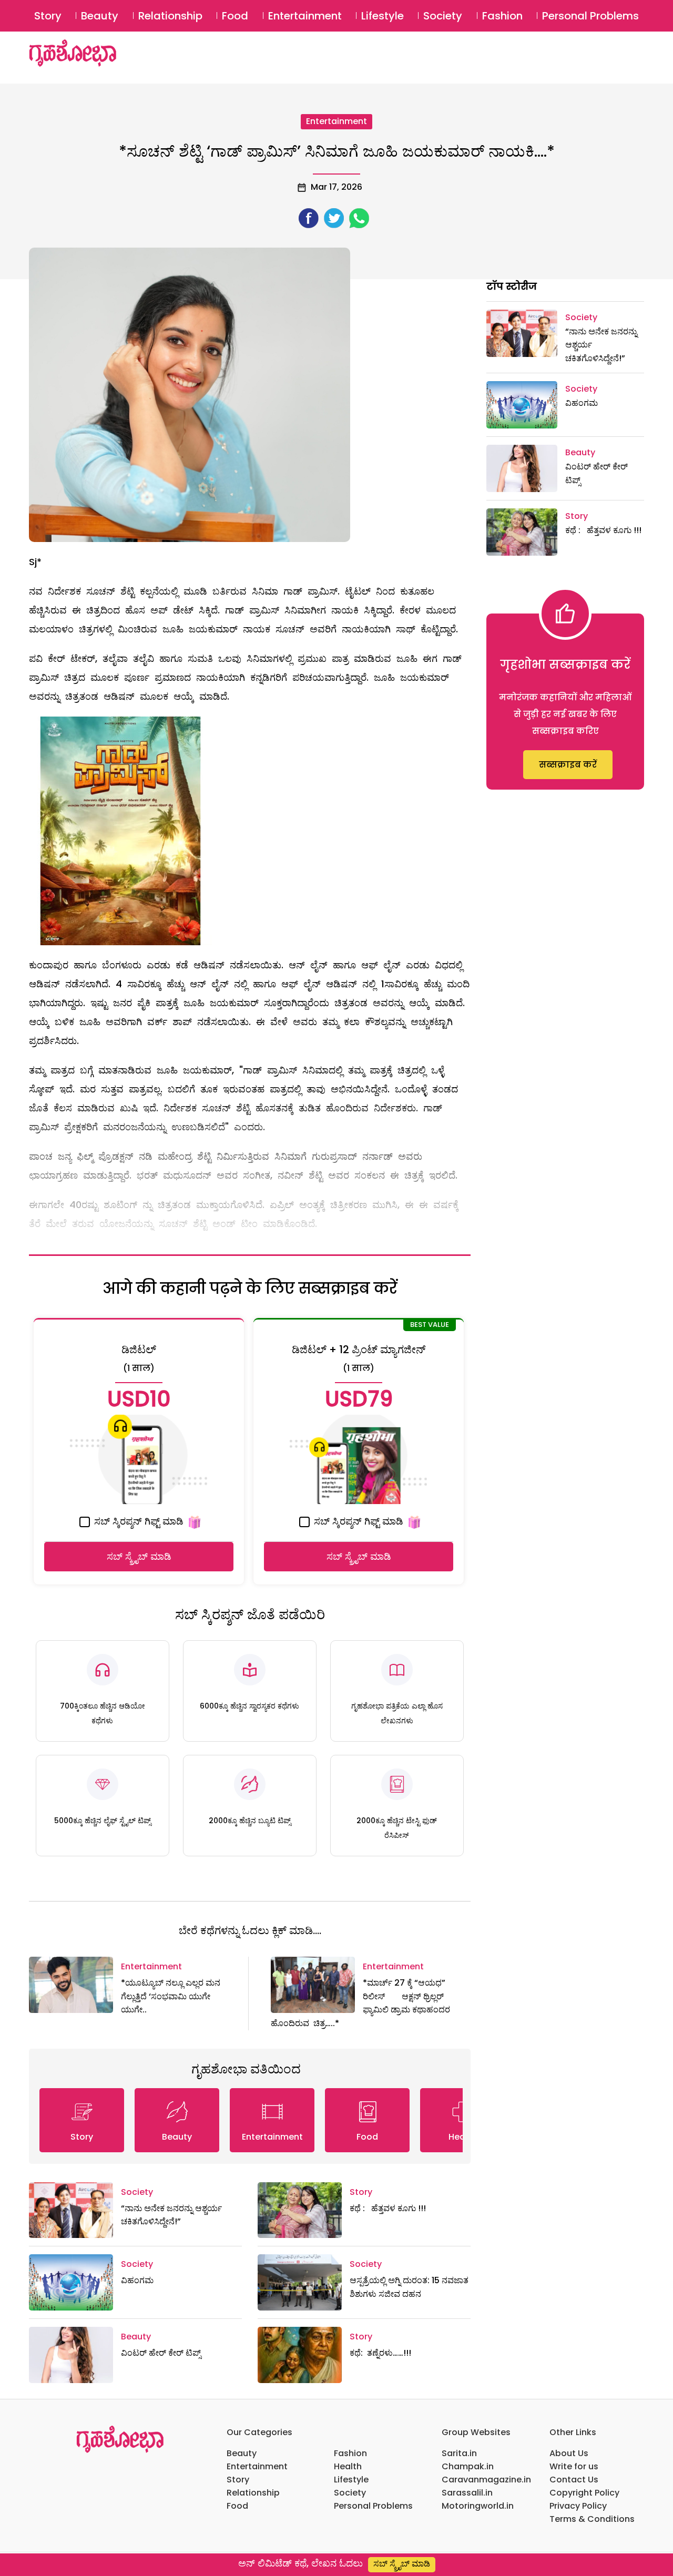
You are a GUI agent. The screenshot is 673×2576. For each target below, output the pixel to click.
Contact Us (574, 2480)
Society (443, 16)
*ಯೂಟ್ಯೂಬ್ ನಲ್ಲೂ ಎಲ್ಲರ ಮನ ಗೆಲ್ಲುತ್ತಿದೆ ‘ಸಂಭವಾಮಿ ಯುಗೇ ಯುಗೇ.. (171, 1996)
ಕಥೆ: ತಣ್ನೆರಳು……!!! (380, 2353)
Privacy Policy (578, 2506)
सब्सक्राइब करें (568, 765)
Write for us (574, 2466)
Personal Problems (590, 16)
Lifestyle (383, 16)
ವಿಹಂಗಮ (137, 2280)
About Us (569, 2453)
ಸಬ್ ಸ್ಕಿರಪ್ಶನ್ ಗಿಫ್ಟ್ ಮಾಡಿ (137, 1521)
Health (348, 2466)
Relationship (170, 16)
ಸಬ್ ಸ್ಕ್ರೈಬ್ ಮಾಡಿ (139, 1556)
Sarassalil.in (467, 2493)
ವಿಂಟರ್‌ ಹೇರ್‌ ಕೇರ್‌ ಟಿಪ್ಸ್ (161, 2353)
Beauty (100, 16)
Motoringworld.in (478, 2506)
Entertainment (305, 16)
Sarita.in (459, 2453)
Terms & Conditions (592, 2519)
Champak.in (468, 2466)
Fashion (502, 16)
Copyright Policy (584, 2493)
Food (235, 16)
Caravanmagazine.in (486, 2480)
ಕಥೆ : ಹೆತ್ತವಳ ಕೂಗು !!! (388, 2208)
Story (48, 16)
